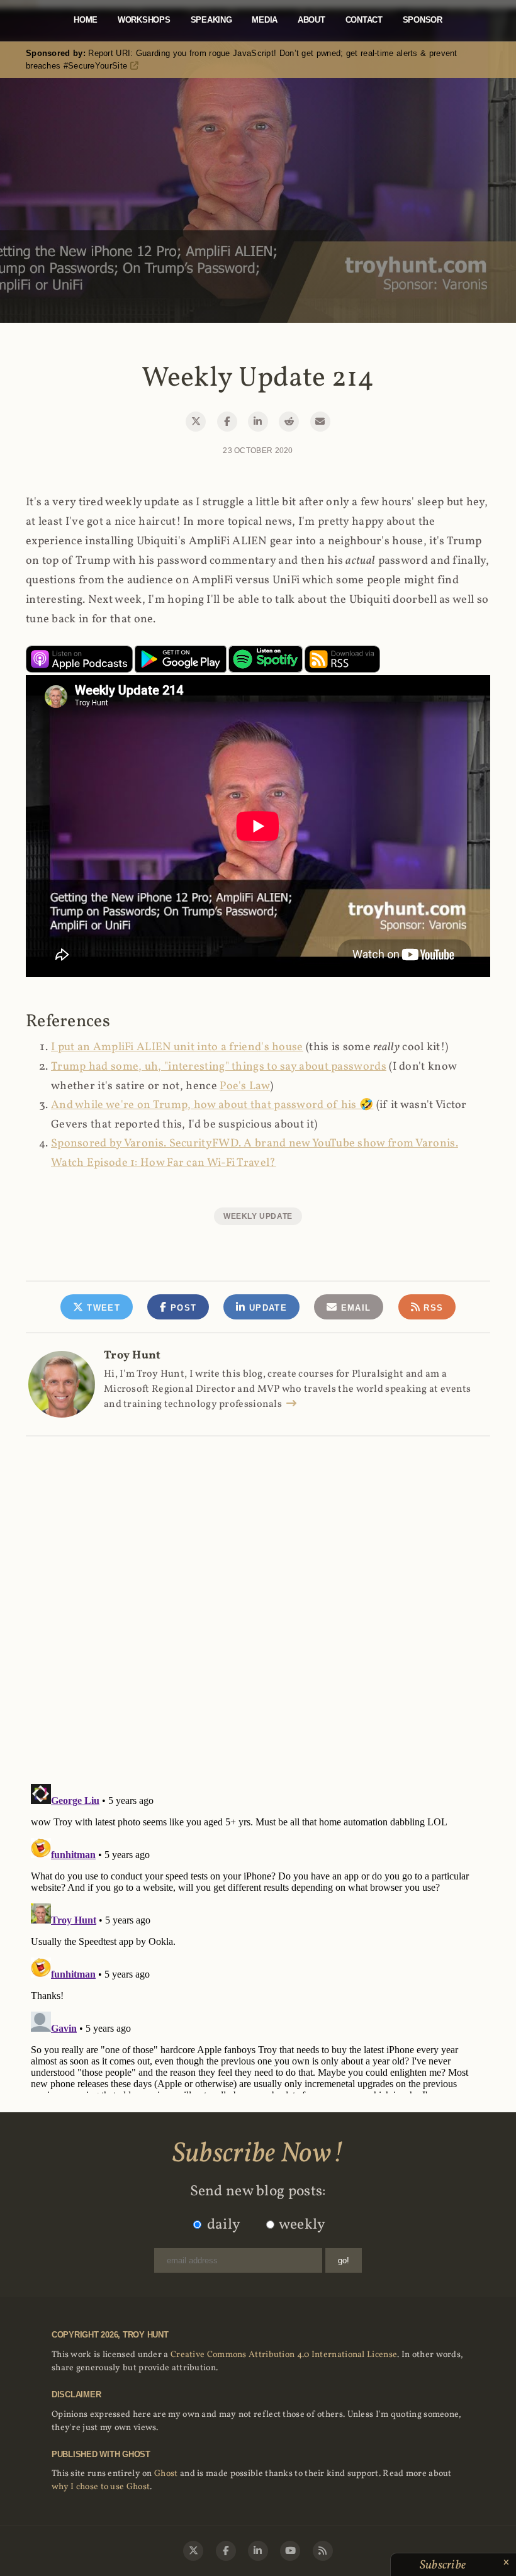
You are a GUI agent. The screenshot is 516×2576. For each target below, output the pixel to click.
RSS (432, 1308)
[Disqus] (258, 1596)
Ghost (166, 2474)
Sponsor (423, 20)
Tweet (102, 1308)
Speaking (211, 20)
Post (182, 1308)
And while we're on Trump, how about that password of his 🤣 (212, 1105)
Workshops (144, 20)
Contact (364, 20)
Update (266, 1308)
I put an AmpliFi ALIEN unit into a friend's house (177, 1047)
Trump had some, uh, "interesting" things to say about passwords (219, 1067)
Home (86, 20)
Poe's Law (245, 1086)
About (311, 20)
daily (224, 2225)
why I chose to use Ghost (101, 2487)
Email (354, 1308)
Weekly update (258, 1216)
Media (265, 20)
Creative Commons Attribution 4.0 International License (284, 2355)
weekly (302, 2225)
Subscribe (444, 2565)
